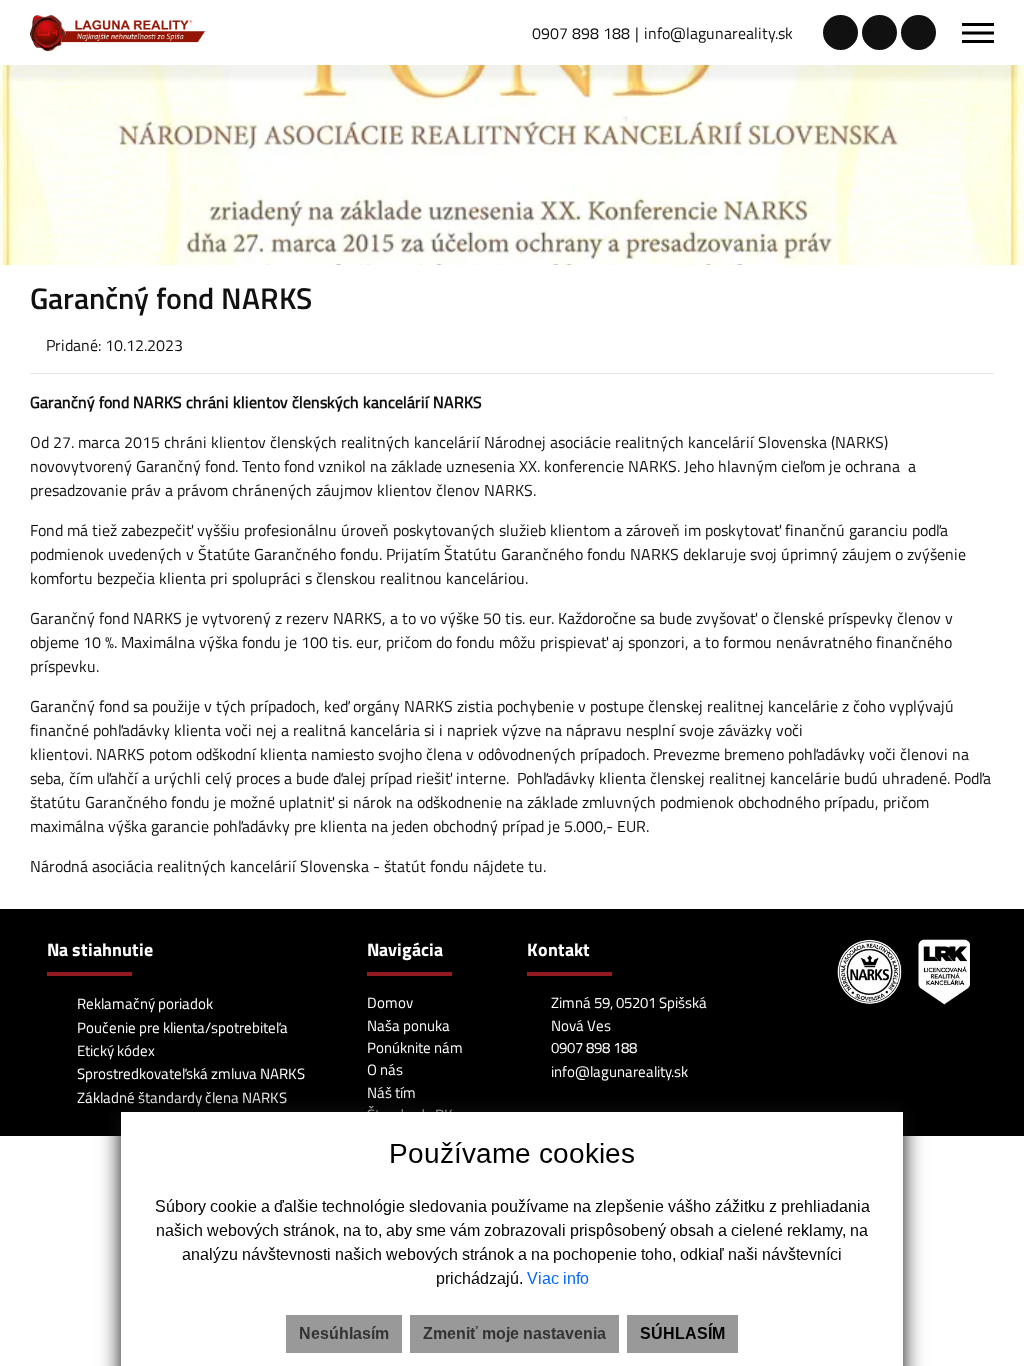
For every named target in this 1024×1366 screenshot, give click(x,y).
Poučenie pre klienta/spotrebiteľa (181, 1027)
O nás (385, 1069)
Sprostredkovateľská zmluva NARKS (189, 1073)
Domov (390, 1002)
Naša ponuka (408, 1025)
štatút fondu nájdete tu (463, 866)
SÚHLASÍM (682, 1333)
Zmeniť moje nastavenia (514, 1333)
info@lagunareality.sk (718, 33)
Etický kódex (114, 1050)
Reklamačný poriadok (143, 1003)
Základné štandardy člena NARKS (180, 1097)
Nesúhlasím (344, 1333)
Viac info (558, 1278)
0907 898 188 (581, 33)
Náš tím (391, 1092)
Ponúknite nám (415, 1047)
